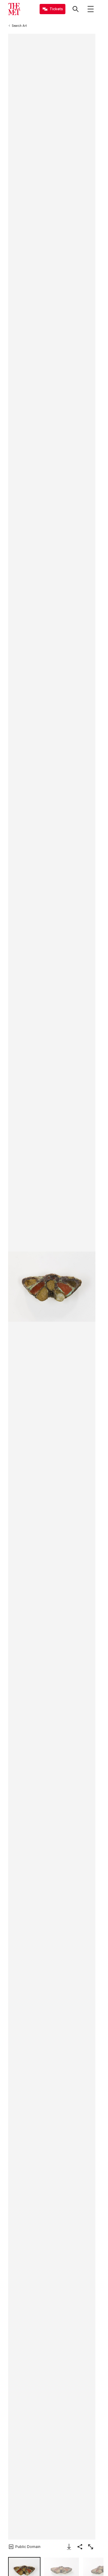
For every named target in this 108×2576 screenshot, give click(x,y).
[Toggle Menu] (91, 9)
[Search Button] (76, 9)
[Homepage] (14, 9)
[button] (52, 1287)
